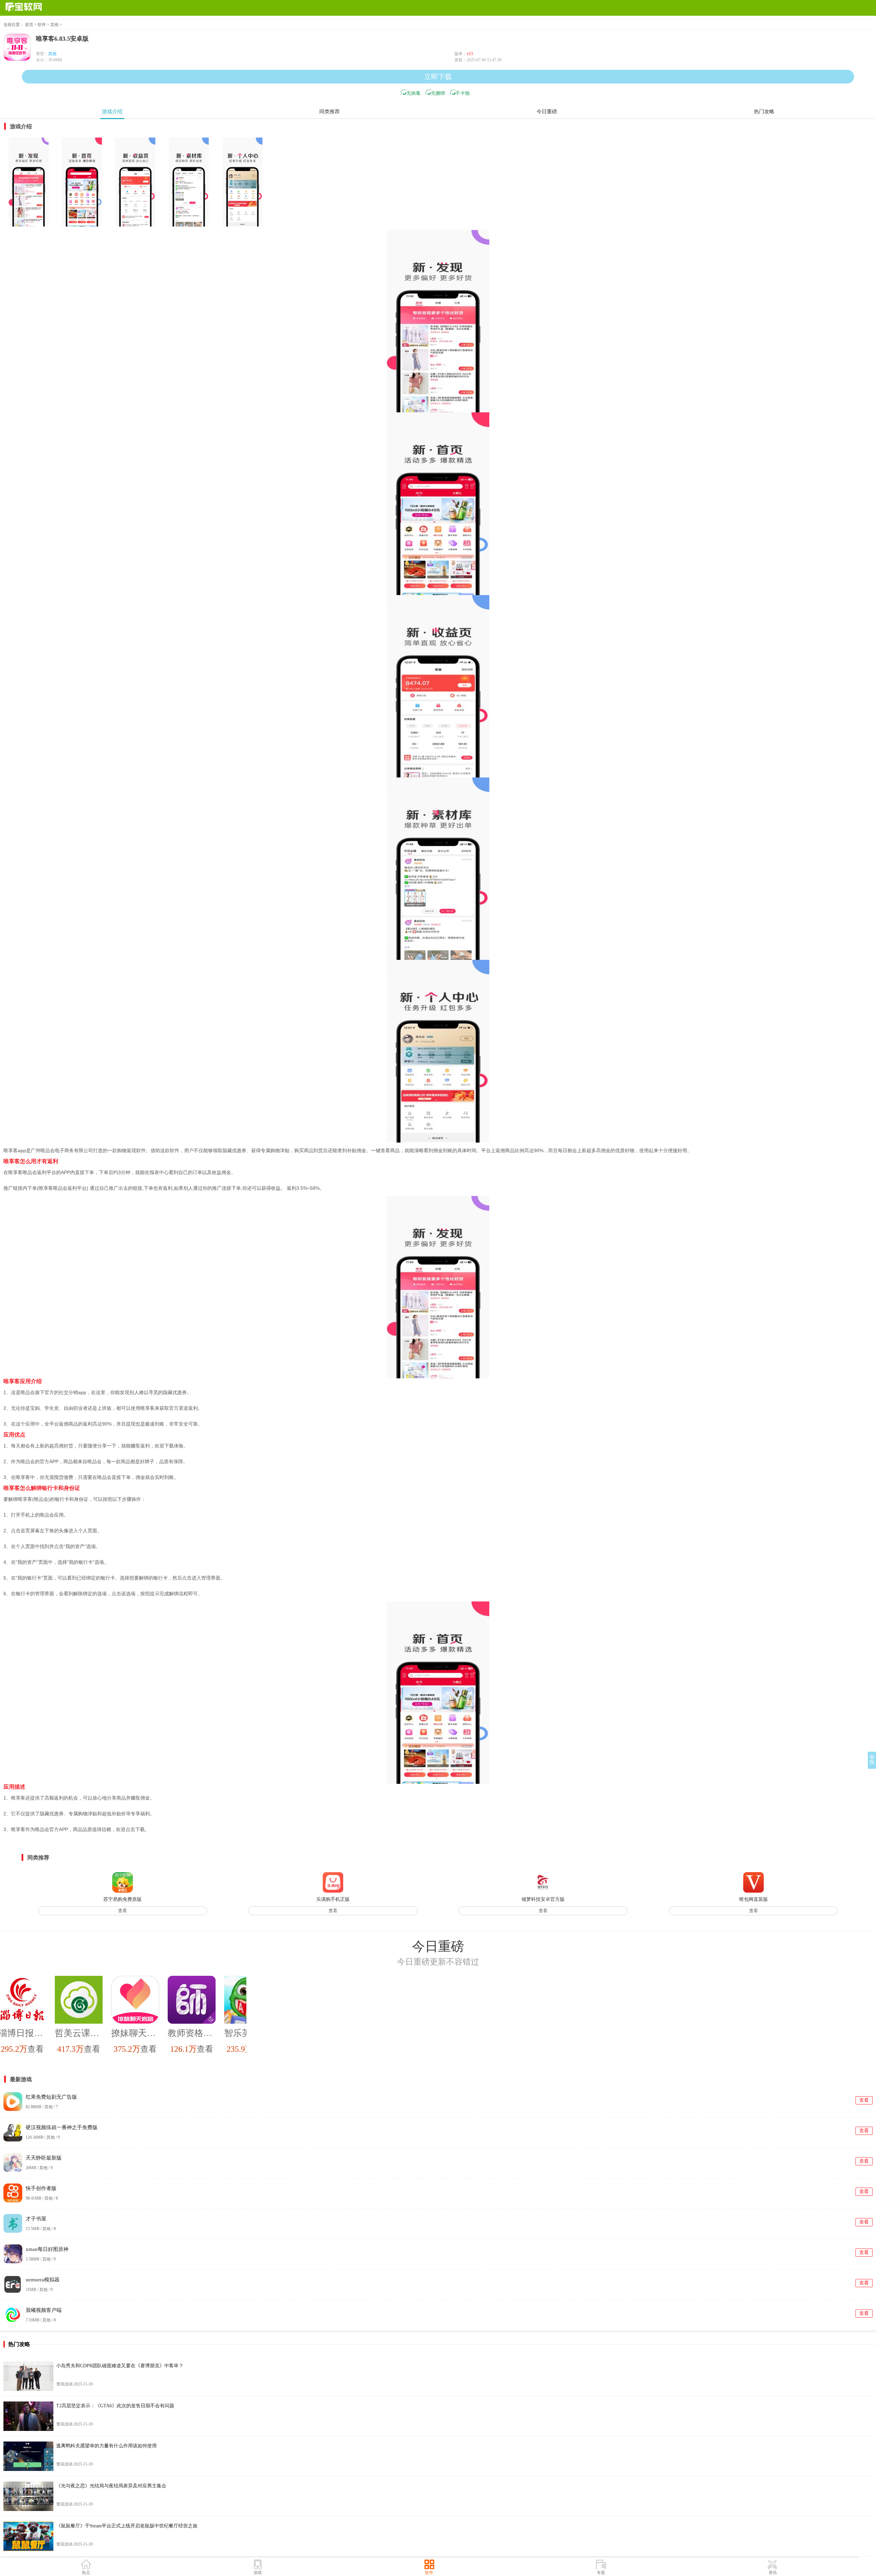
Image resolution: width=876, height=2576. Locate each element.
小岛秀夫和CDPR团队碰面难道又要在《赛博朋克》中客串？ (120, 2366)
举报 (872, 1760)
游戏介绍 (112, 112)
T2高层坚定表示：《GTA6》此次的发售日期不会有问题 (115, 2406)
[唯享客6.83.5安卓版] (28, 182)
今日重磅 (547, 112)
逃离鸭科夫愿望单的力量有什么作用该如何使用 (106, 2446)
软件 (42, 25)
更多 (869, 1946)
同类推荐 (330, 112)
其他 (54, 25)
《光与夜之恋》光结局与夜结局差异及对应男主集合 (111, 2486)
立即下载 (438, 77)
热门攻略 (764, 112)
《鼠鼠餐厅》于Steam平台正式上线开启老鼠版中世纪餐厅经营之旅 (127, 2526)
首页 (29, 25)
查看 (123, 1911)
